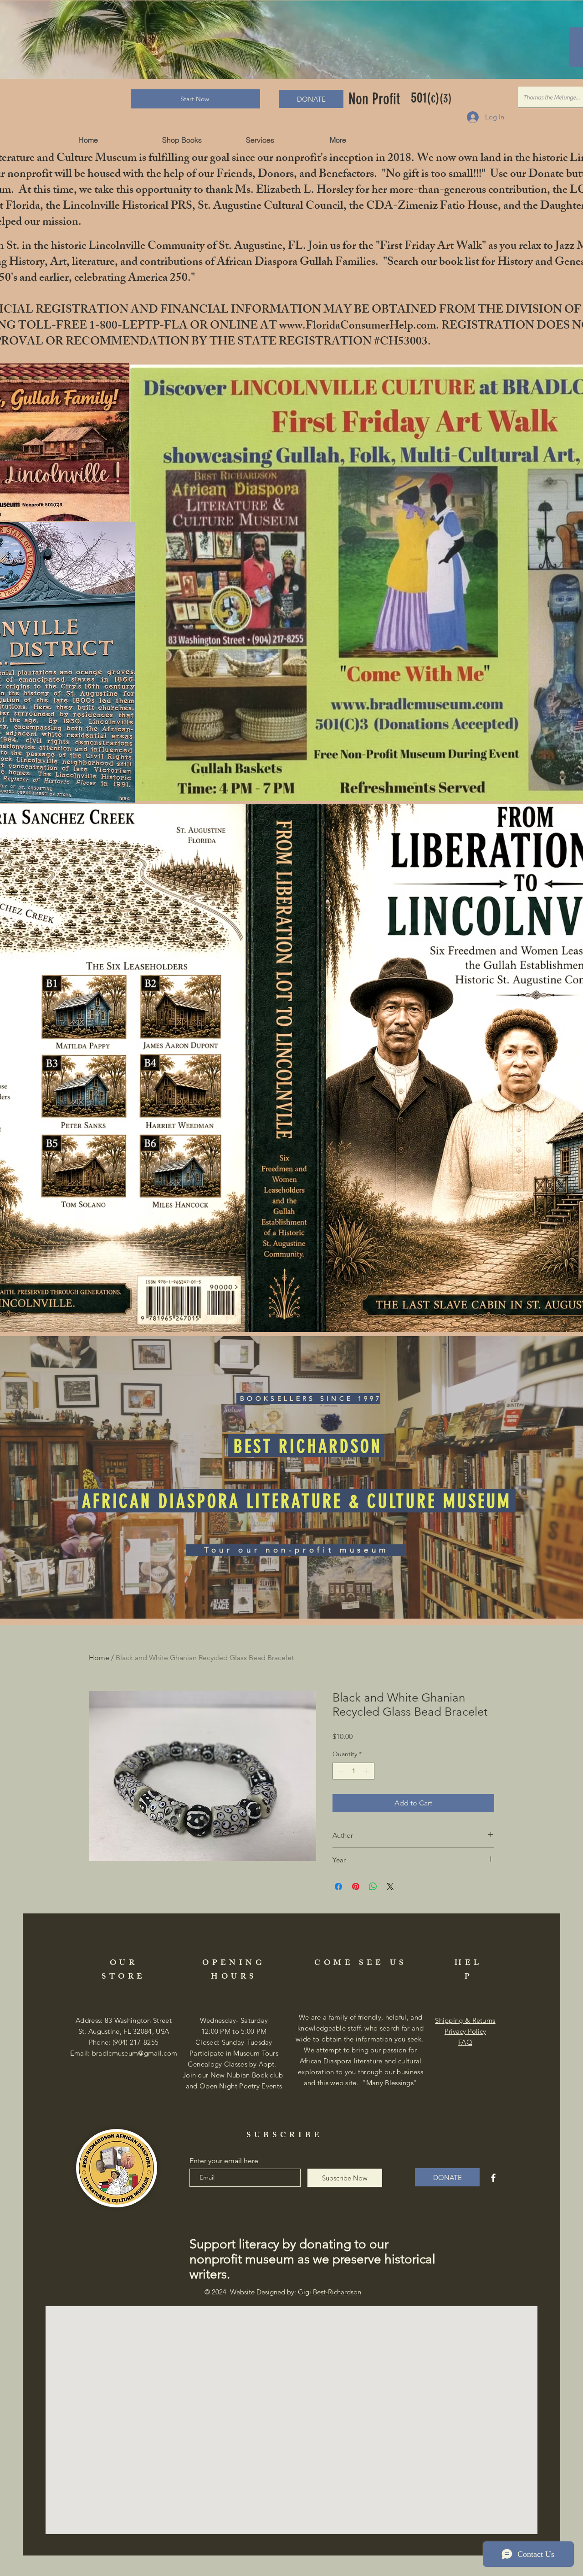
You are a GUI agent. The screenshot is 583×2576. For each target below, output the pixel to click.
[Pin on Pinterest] (356, 1887)
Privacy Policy (465, 2031)
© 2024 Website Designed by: (283, 2292)
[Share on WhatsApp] (373, 1887)
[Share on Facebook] (338, 1887)
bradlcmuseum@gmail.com (135, 2053)
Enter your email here (224, 2161)
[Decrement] (340, 1771)
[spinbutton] (353, 1771)
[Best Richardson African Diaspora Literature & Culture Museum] (493, 2178)
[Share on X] (390, 1887)
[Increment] (367, 1771)
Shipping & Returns (465, 2020)
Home (99, 1658)
